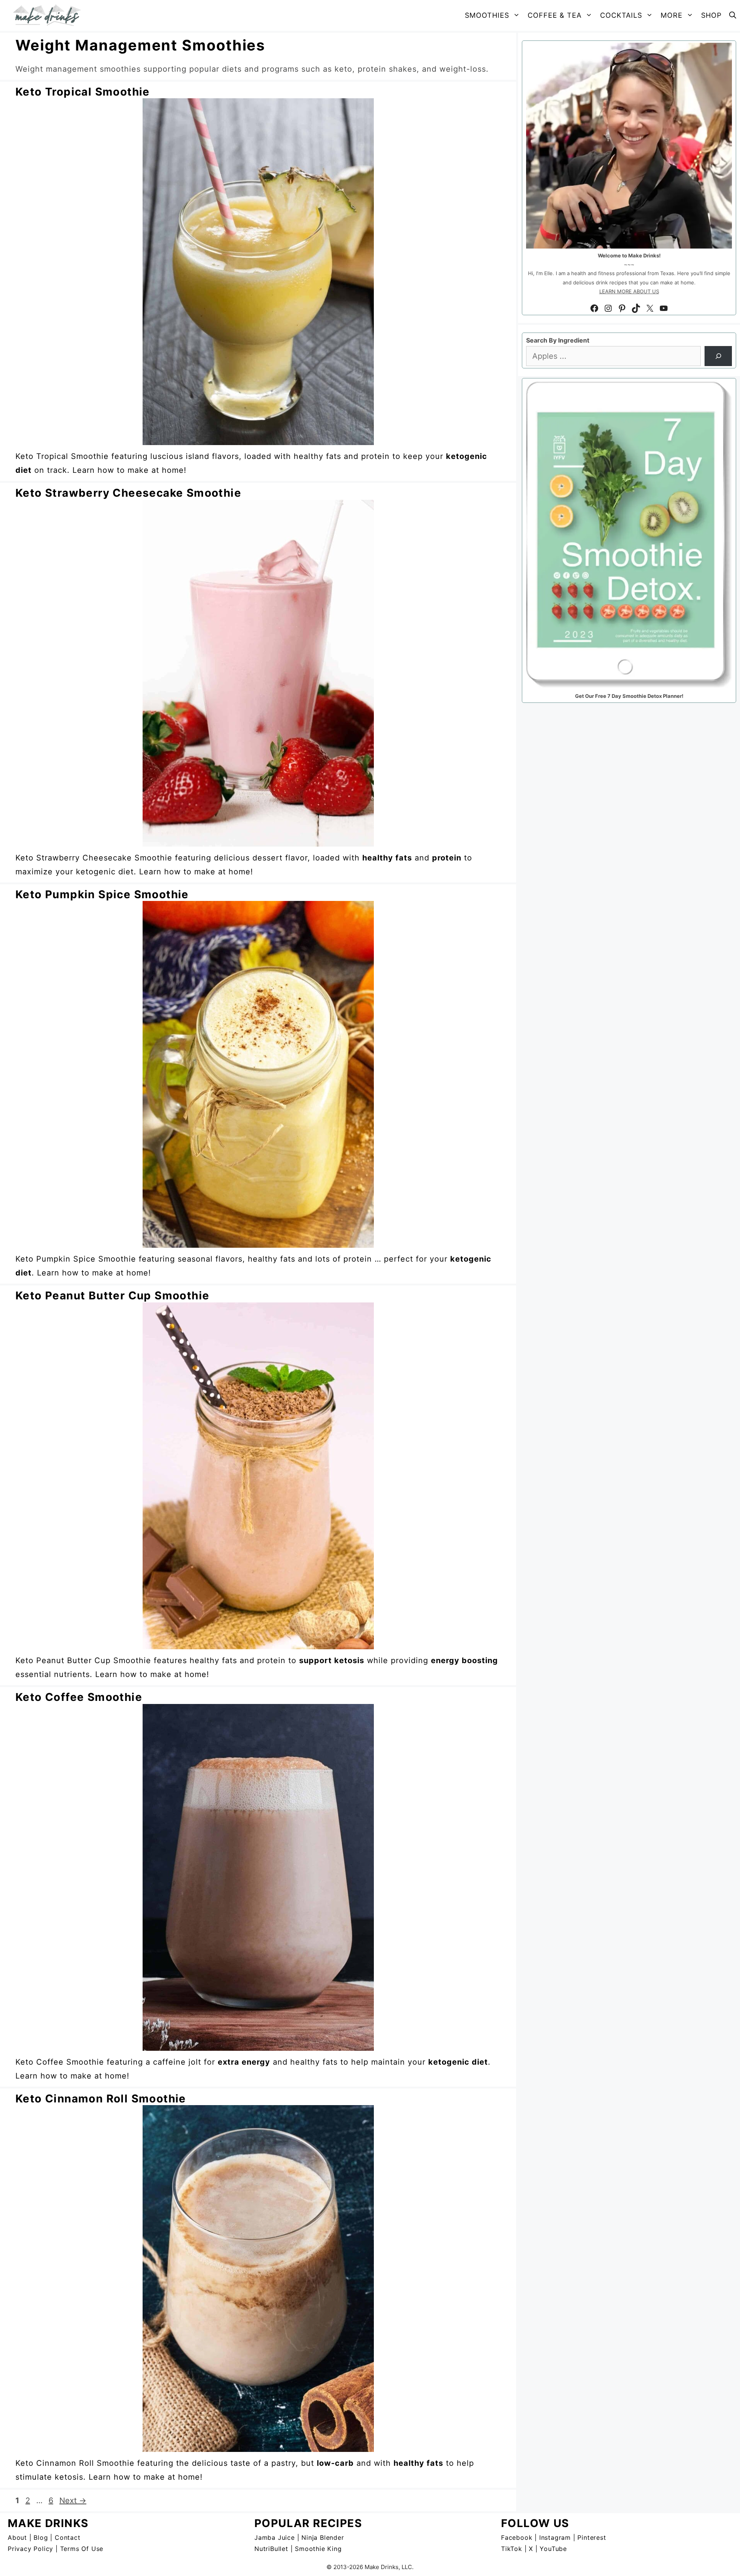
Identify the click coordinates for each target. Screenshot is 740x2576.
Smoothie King (318, 2549)
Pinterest (592, 2537)
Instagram (555, 2537)
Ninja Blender (323, 2537)
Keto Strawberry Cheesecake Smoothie (128, 493)
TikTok (512, 2549)
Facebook (517, 2537)
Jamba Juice (275, 2537)
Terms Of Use (82, 2549)
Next (73, 2500)
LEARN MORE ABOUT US (629, 291)
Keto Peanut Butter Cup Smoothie (112, 1296)
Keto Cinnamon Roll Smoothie (101, 2099)
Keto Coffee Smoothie (79, 1697)
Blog (41, 2537)
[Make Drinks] (49, 15)
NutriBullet (271, 2549)
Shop (711, 15)
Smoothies (487, 15)
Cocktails (621, 15)
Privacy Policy (30, 2549)
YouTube (553, 2549)
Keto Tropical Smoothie (83, 92)
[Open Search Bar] (733, 15)
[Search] (718, 356)
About (17, 2537)
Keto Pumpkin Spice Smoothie (102, 894)
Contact (68, 2537)
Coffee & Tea (555, 15)
